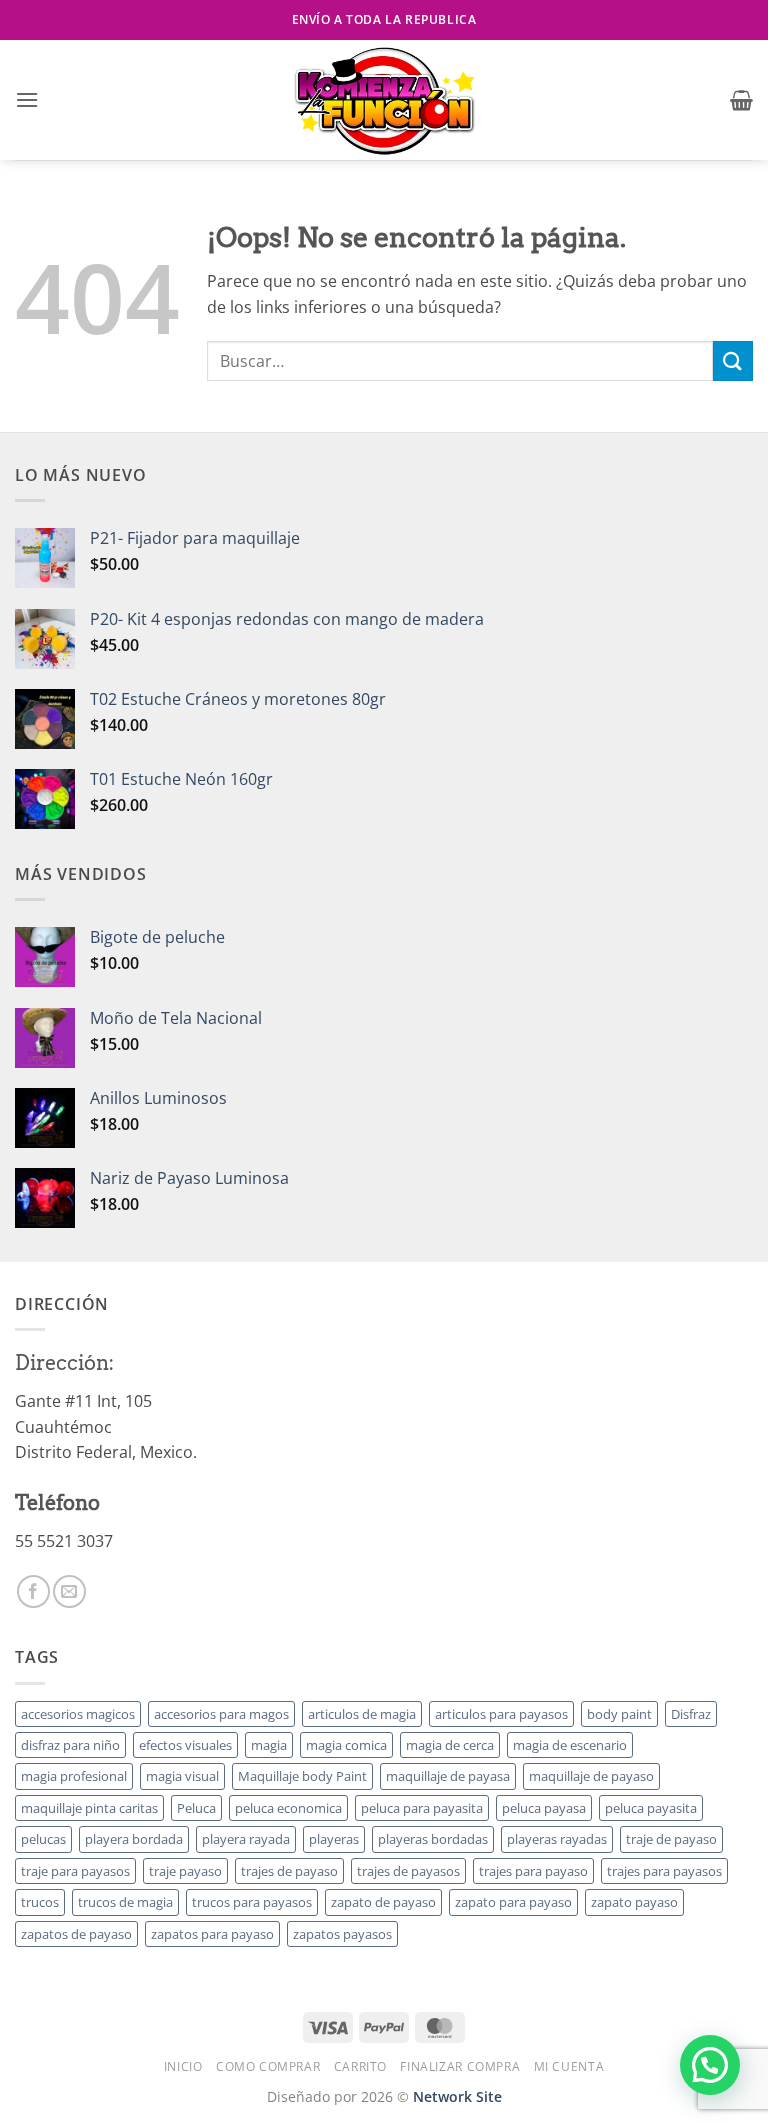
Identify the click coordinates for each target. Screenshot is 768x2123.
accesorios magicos (78, 1714)
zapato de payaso (383, 1902)
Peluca (196, 1808)
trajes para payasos (664, 1871)
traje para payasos (75, 1871)
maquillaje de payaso (591, 1776)
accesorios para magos (221, 1714)
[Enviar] (733, 360)
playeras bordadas (433, 1839)
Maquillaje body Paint (302, 1776)
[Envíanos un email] (69, 1591)
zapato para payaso (513, 1902)
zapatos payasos (342, 1934)
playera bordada (134, 1839)
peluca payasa (544, 1808)
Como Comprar (268, 2066)
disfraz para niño (70, 1745)
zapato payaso (634, 1902)
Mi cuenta (569, 2066)
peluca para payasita (422, 1808)
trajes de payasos (408, 1871)
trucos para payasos (252, 1902)
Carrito (360, 2066)
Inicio (183, 2066)
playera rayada (246, 1839)
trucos (40, 1902)
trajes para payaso (533, 1871)
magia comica (346, 1745)
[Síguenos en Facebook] (33, 1591)
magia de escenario (570, 1745)
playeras (334, 1839)
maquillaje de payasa (448, 1776)
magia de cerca (450, 1745)
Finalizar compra (460, 2066)
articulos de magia (362, 1714)
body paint (619, 1714)
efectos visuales (185, 1745)
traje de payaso (671, 1839)
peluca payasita (651, 1808)
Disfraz (691, 1714)
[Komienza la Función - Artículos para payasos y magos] (384, 100)
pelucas (43, 1839)
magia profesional (74, 1776)
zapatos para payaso (212, 1934)
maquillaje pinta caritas (89, 1808)
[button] (27, 99)
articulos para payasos (501, 1714)
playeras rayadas (557, 1839)
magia (269, 1745)
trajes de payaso (289, 1871)
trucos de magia (125, 1902)
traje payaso (185, 1871)
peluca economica (288, 1808)
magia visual (182, 1776)
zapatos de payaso (76, 1934)
